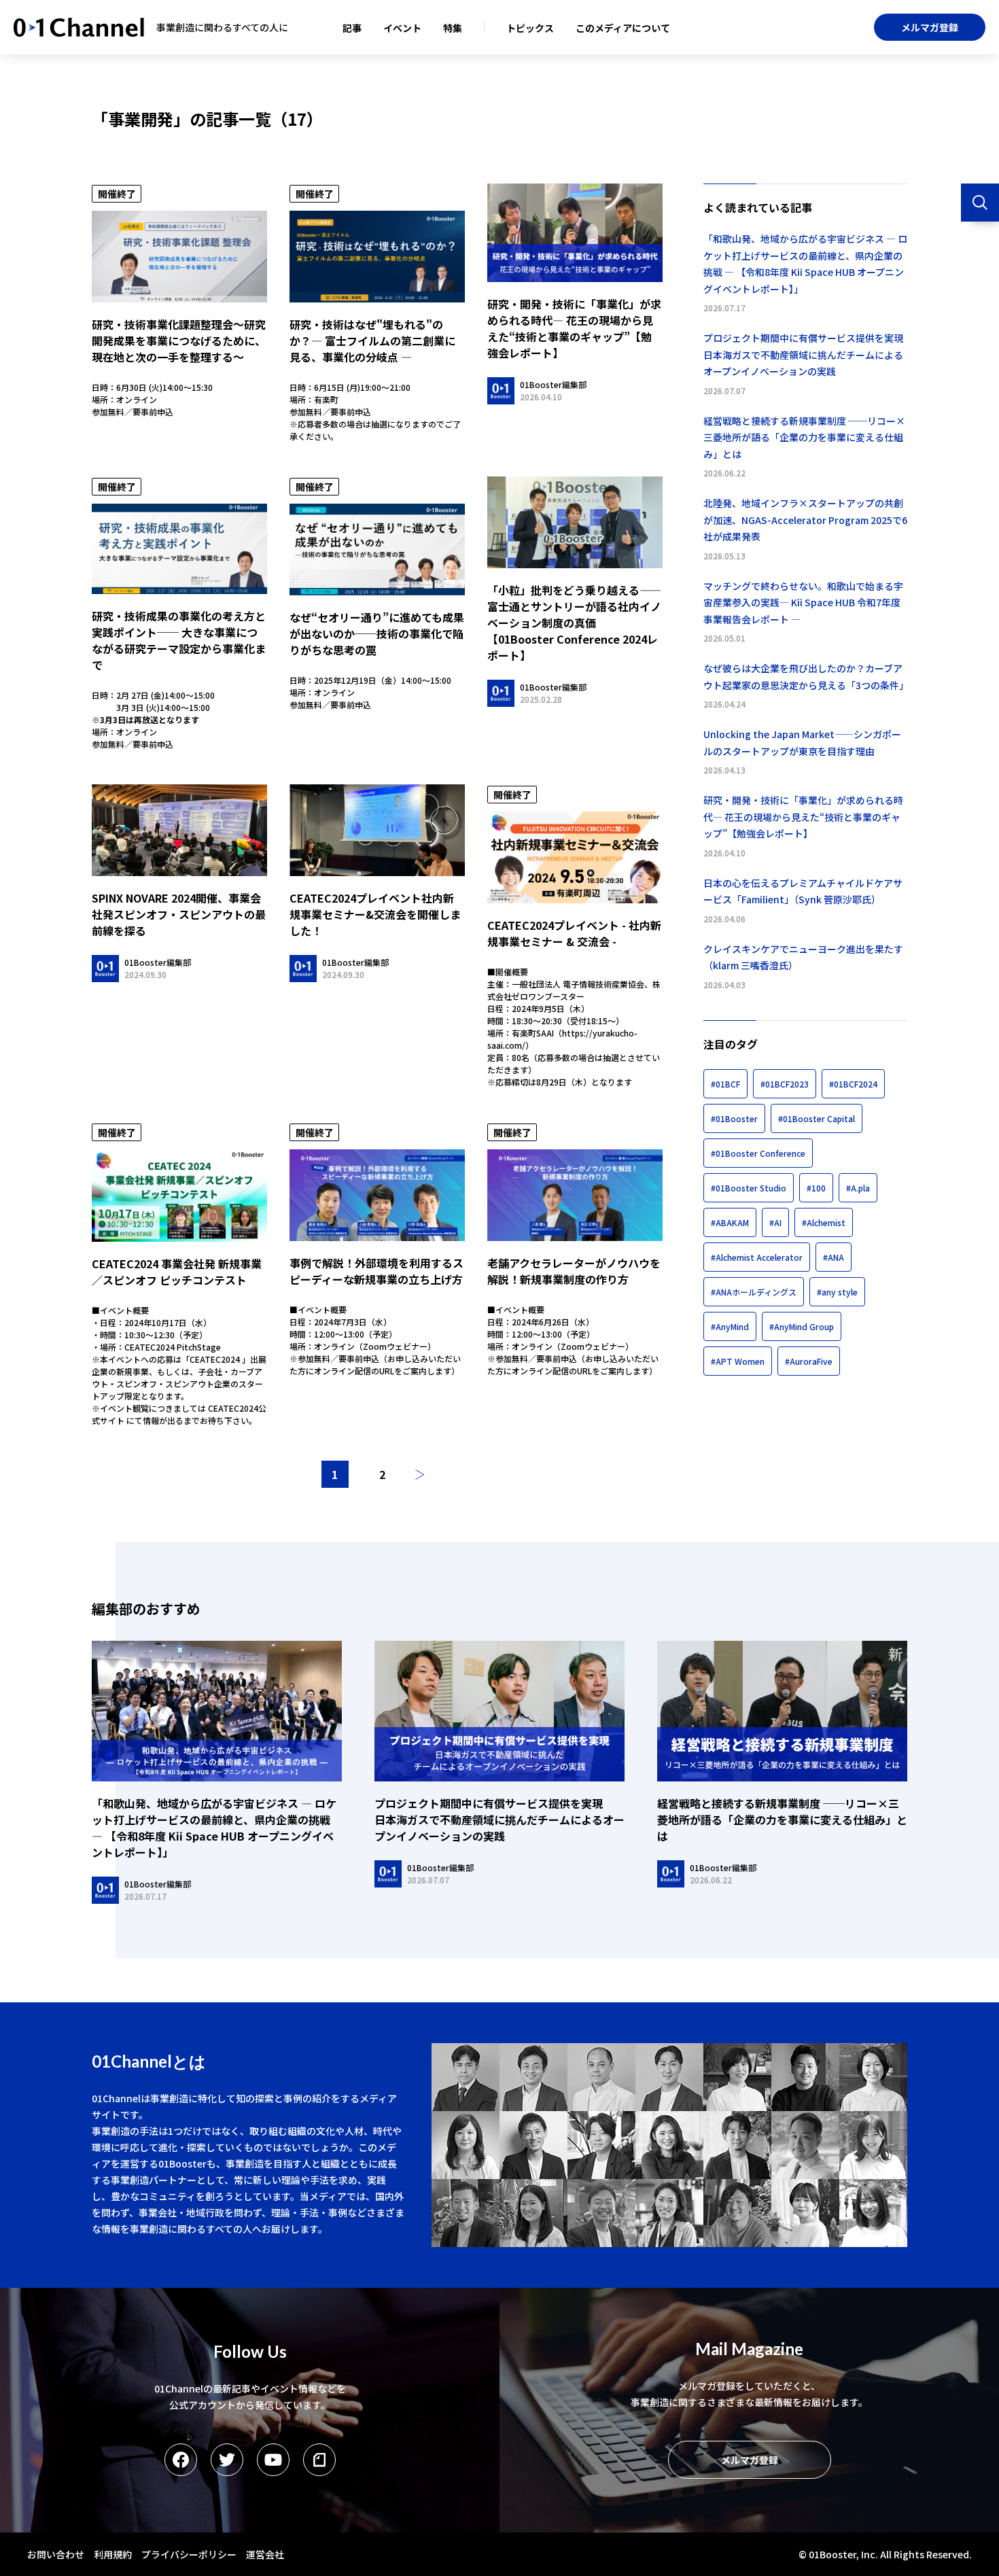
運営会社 (265, 2554)
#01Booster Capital (817, 1118)
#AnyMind (730, 1326)
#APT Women (738, 1361)
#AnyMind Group (802, 1326)
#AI (775, 1222)
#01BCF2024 (853, 1084)
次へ (420, 1474)
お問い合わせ (56, 2554)
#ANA (834, 1257)
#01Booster (734, 1118)
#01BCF (725, 1084)
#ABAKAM (730, 1222)
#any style (837, 1292)
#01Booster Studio (749, 1188)
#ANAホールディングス (754, 1292)
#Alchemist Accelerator (757, 1257)
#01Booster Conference (758, 1153)
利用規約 (113, 2554)
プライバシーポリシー (189, 2554)
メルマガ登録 (930, 27)
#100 (816, 1188)
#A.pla (858, 1188)
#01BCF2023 (785, 1084)
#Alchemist (824, 1222)
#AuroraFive (809, 1361)
